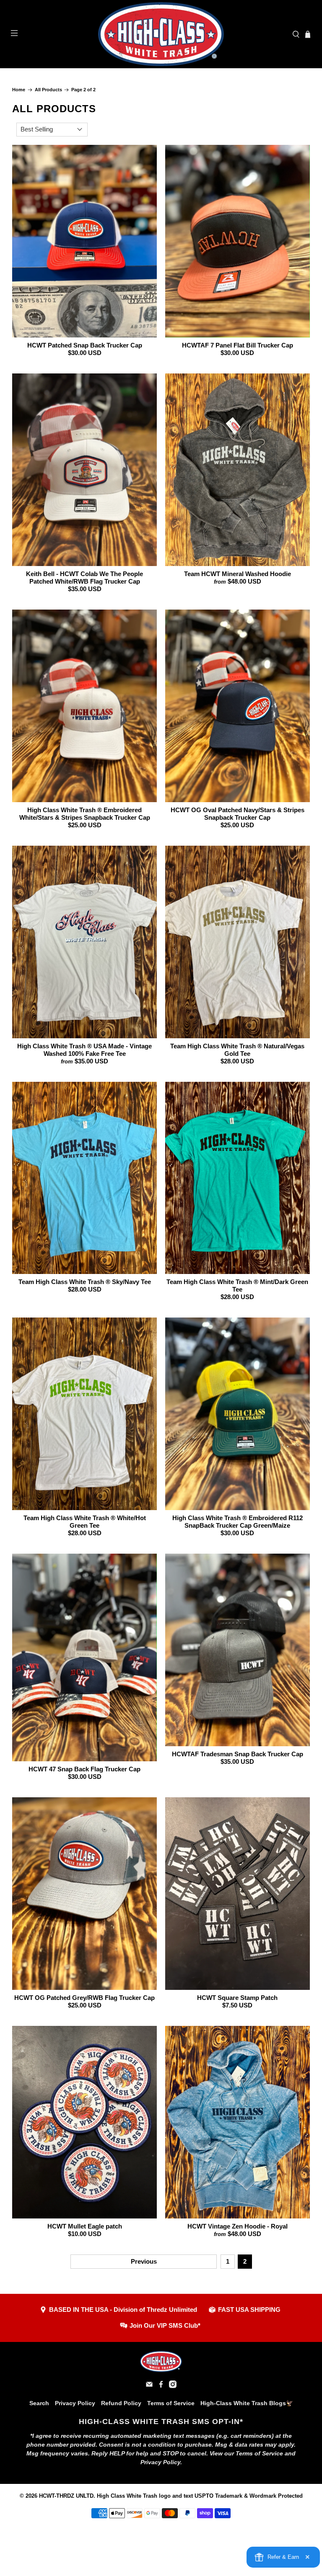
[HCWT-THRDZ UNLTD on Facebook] (161, 2386)
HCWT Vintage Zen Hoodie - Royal (238, 2226)
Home (19, 90)
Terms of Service (171, 2403)
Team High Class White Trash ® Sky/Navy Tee (85, 1282)
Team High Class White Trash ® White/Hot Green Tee (85, 1522)
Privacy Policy (75, 2403)
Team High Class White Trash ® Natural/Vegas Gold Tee (237, 1050)
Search (39, 2403)
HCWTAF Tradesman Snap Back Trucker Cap (238, 1754)
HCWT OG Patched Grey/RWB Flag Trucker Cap (84, 1998)
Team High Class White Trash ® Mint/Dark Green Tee (237, 1285)
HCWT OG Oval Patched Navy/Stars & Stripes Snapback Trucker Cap (238, 814)
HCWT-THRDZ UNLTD (66, 2496)
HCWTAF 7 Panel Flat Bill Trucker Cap (238, 345)
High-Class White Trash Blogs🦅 (247, 2403)
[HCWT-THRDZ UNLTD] (161, 34)
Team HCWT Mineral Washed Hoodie (238, 574)
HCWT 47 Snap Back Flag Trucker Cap (84, 1769)
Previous (144, 2261)
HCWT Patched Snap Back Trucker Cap (85, 345)
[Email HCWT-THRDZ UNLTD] (149, 2386)
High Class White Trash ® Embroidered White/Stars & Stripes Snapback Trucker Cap (85, 814)
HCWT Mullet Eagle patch (85, 2226)
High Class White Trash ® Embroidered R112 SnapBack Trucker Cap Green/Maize (238, 1522)
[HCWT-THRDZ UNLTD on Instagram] (173, 2386)
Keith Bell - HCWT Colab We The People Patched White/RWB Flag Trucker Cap (84, 578)
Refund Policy (121, 2403)
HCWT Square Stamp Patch (237, 1998)
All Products (48, 90)
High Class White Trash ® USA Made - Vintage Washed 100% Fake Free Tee (84, 1050)
